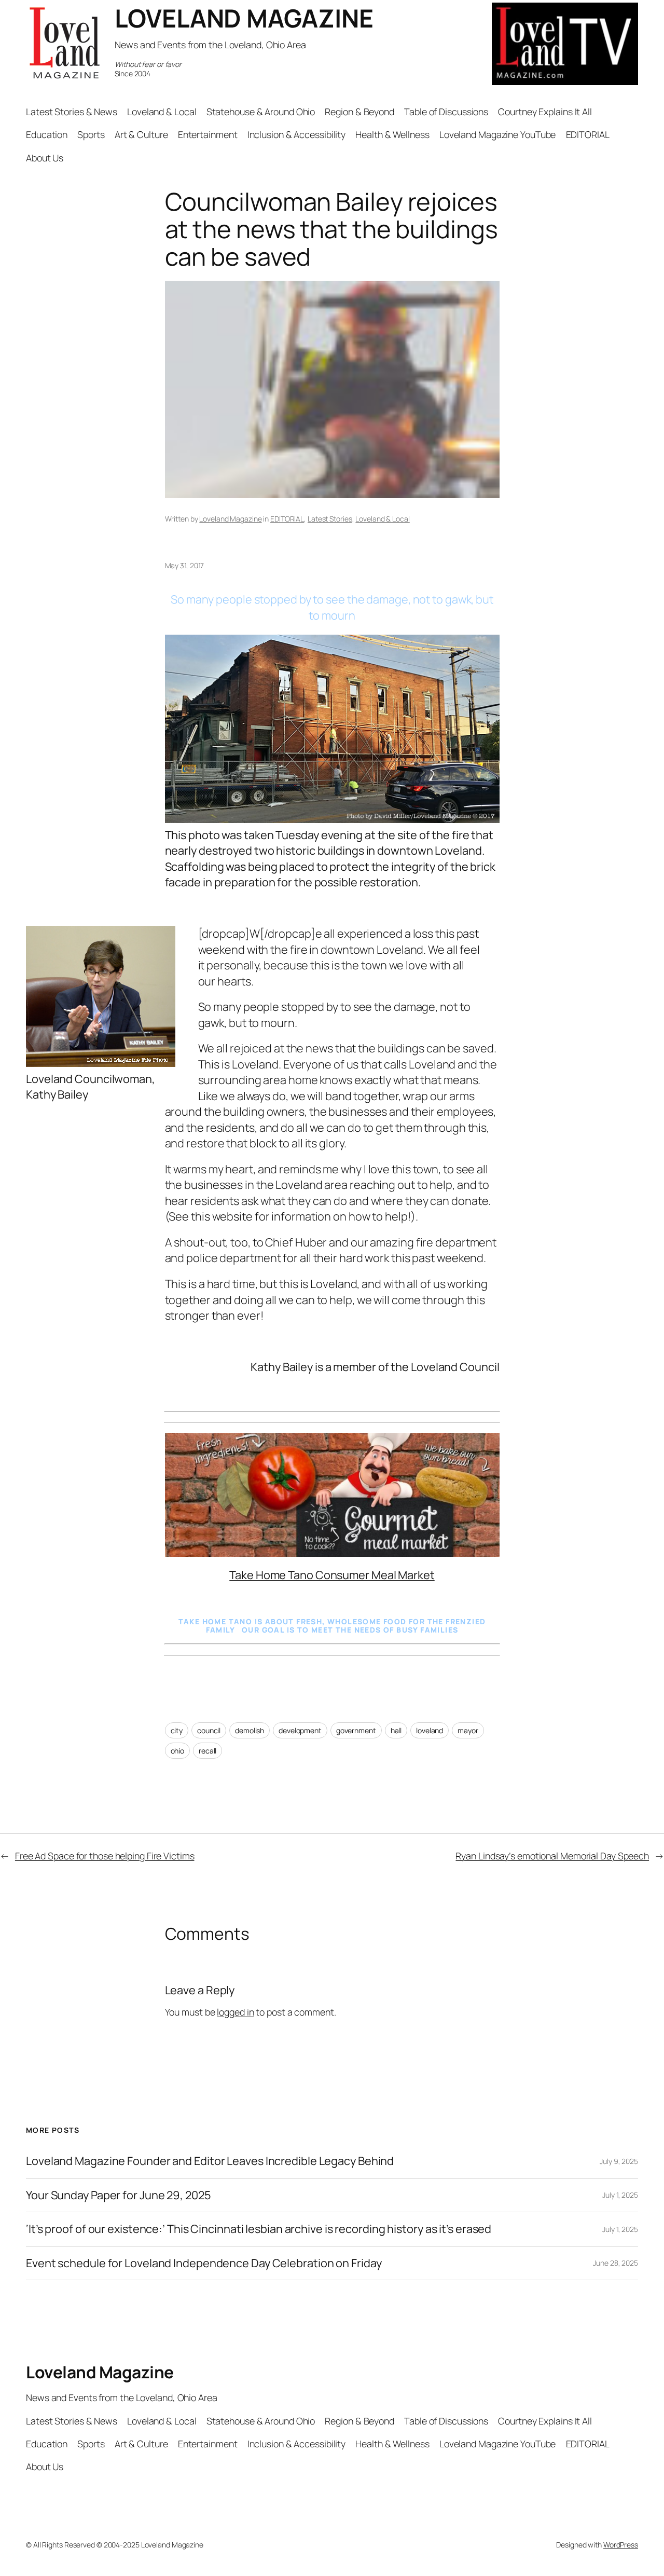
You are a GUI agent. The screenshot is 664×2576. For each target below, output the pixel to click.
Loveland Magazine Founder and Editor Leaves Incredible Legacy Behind (210, 2161)
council (209, 1730)
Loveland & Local (382, 519)
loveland (430, 1730)
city (177, 1730)
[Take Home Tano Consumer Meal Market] (332, 1553)
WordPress (621, 2545)
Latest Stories (330, 519)
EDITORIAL (287, 519)
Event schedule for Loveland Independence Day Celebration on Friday (204, 2263)
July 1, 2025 (620, 2195)
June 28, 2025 (615, 2263)
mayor (468, 1730)
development (300, 1730)
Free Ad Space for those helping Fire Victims (105, 1856)
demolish (250, 1730)
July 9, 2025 (619, 2161)
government (356, 1730)
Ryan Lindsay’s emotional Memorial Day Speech (552, 1856)
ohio (178, 1751)
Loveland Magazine (230, 519)
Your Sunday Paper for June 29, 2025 (119, 2195)
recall (208, 1751)
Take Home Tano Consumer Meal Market (332, 1575)
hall (396, 1730)
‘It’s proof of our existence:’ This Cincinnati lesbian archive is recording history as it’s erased (259, 2229)
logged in (235, 2012)
